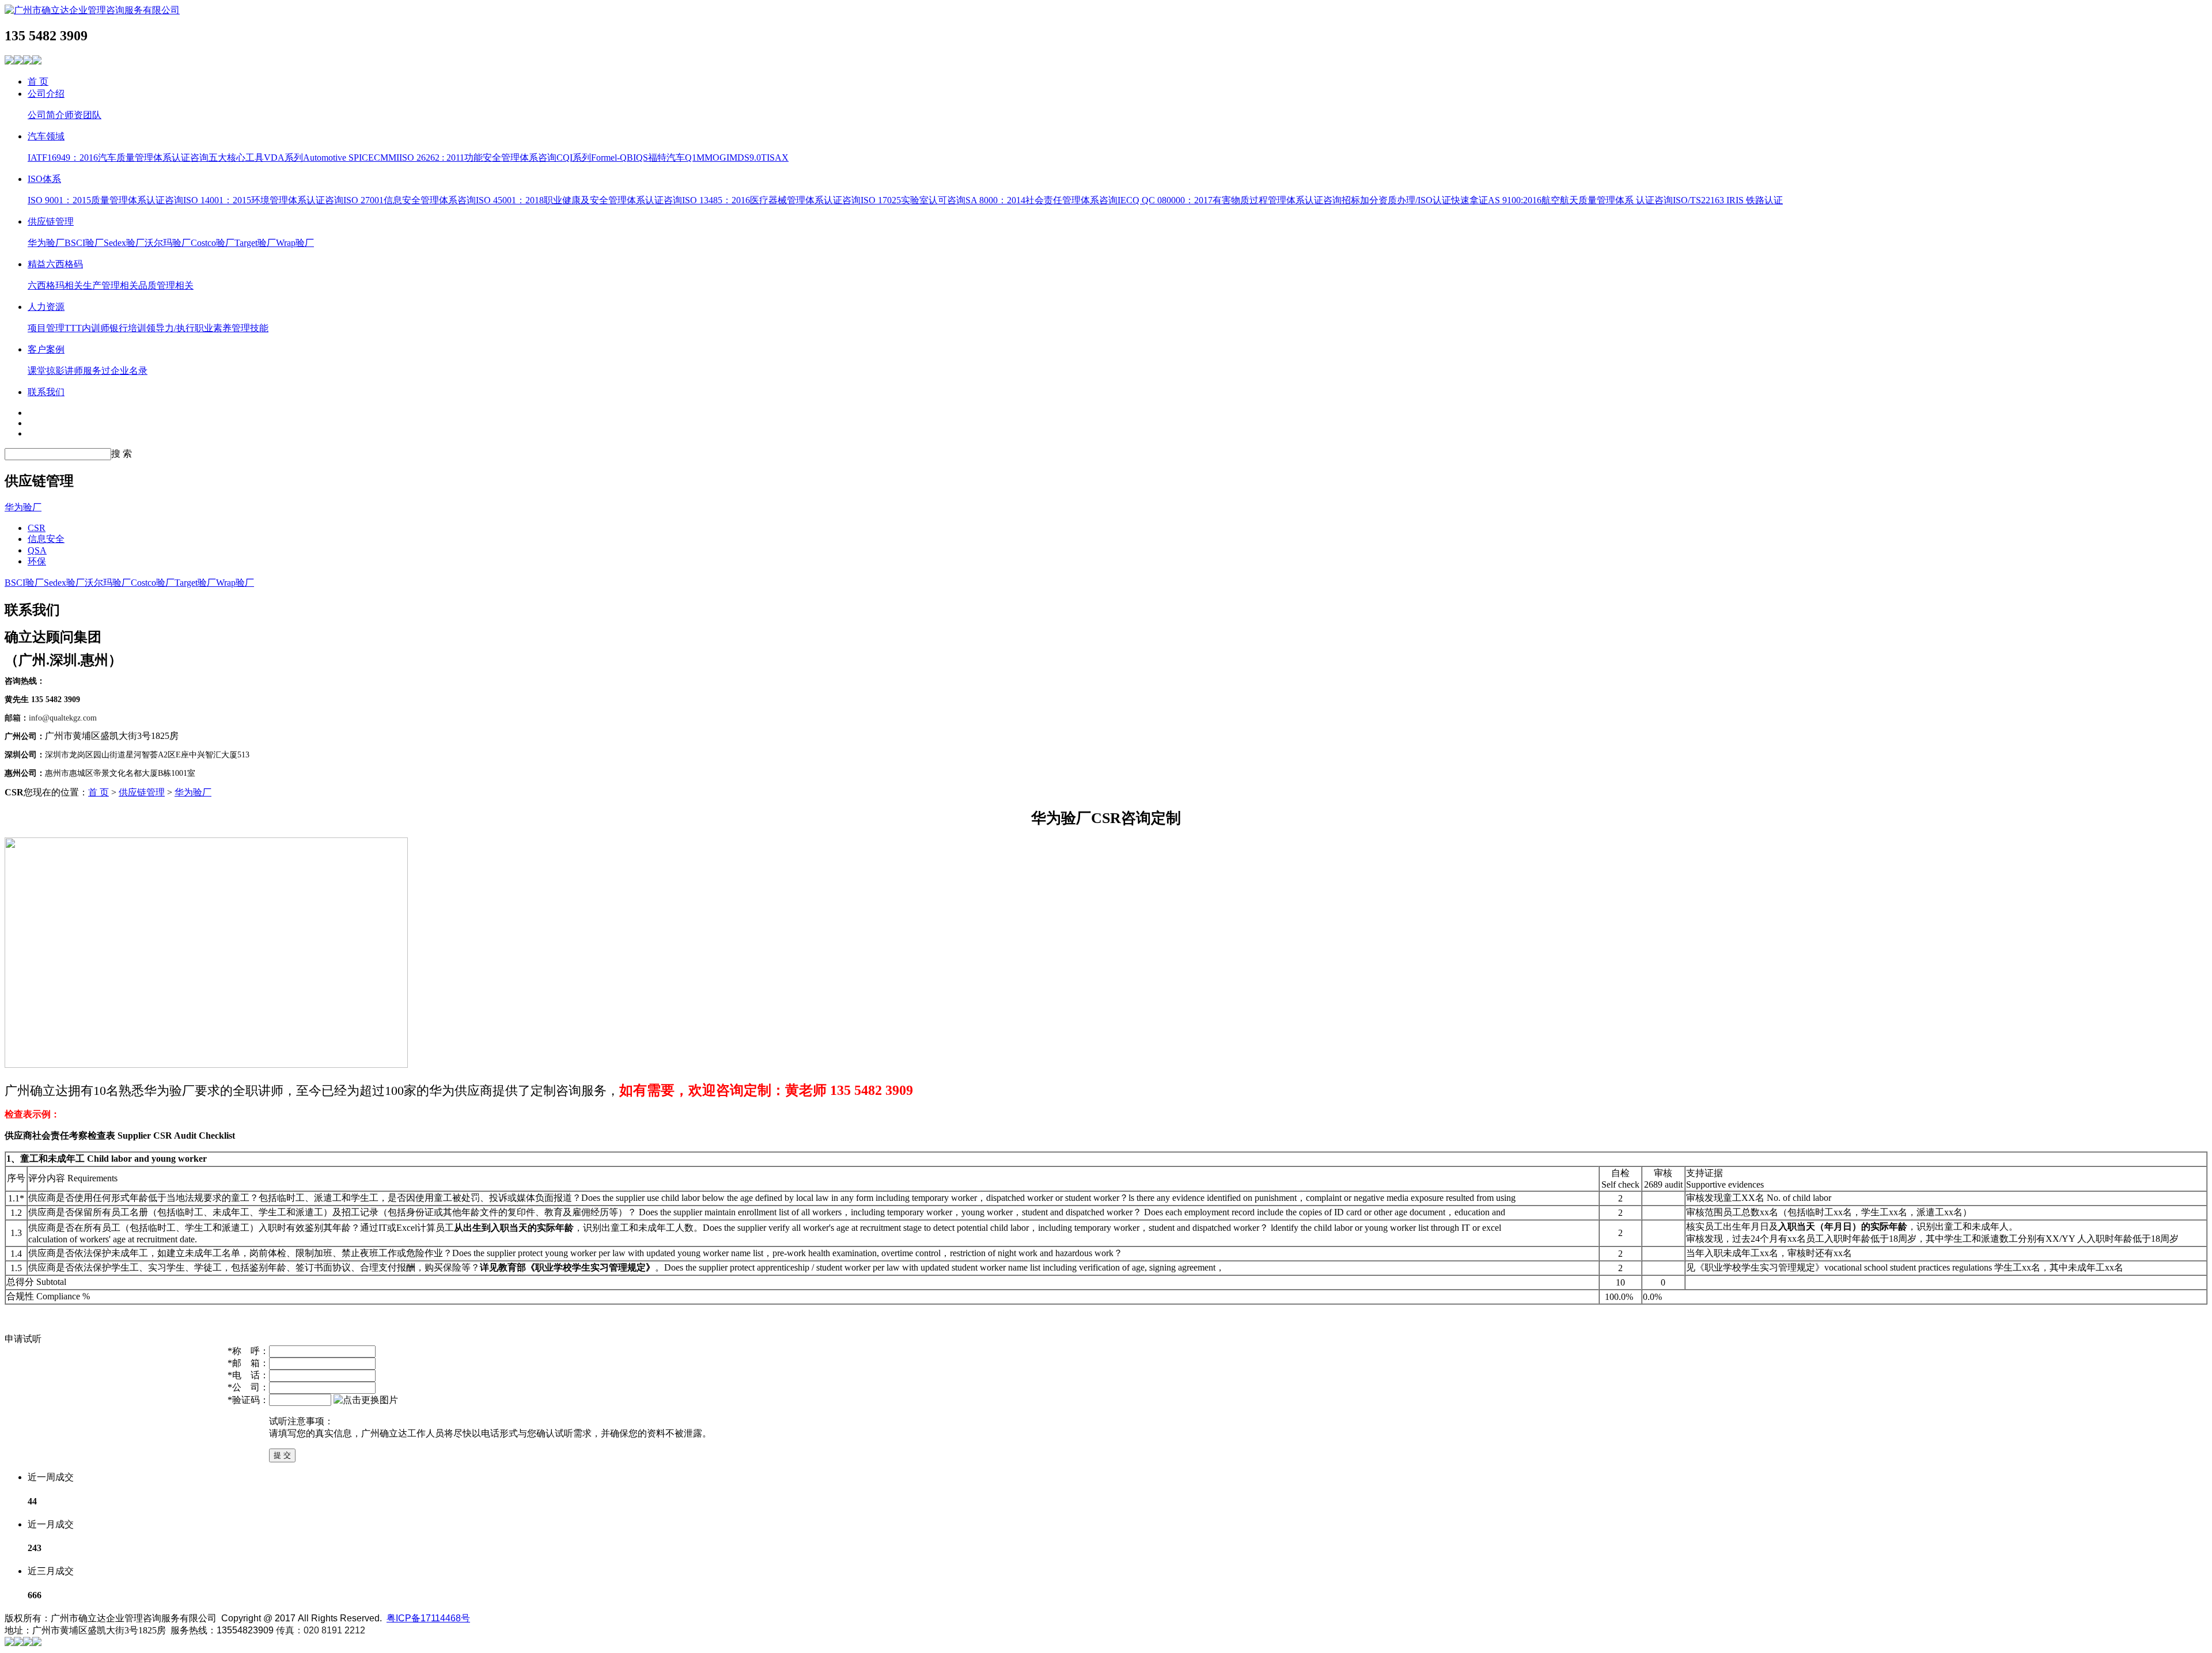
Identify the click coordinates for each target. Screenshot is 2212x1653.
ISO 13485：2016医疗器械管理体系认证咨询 (771, 200)
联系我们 (46, 392)
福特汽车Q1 (672, 158)
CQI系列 (574, 158)
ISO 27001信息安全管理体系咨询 (410, 200)
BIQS (637, 158)
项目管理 (46, 328)
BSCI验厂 (84, 243)
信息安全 (46, 539)
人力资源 (46, 307)
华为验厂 (46, 243)
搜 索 (122, 454)
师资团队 (83, 115)
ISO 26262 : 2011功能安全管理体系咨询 (478, 158)
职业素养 (213, 328)
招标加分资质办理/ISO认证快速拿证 (1415, 200)
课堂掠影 (46, 371)
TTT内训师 (87, 328)
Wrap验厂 (295, 243)
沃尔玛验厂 (168, 243)
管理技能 (250, 328)
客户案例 (46, 349)
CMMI (387, 158)
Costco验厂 (213, 243)
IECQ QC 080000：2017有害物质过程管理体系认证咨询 (1230, 200)
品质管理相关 (166, 285)
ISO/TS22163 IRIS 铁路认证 (1728, 200)
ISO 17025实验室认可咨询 (913, 200)
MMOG (711, 158)
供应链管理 (51, 221)
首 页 (38, 81)
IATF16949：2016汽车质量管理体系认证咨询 (118, 158)
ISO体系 (44, 179)
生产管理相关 (111, 285)
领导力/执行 (171, 328)
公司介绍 (46, 94)
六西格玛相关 (55, 285)
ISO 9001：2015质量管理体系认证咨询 (105, 200)
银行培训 (128, 328)
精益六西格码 (55, 264)
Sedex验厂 (124, 243)
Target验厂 (255, 243)
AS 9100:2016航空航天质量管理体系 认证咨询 (1580, 200)
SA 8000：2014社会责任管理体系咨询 (1041, 200)
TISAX (775, 158)
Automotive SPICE (338, 158)
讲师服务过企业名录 (106, 371)
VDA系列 (283, 158)
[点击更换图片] (366, 1400)
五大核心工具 (236, 158)
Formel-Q (609, 158)
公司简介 (46, 115)
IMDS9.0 (744, 158)
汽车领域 (46, 136)
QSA (37, 550)
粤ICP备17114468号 (428, 1618)
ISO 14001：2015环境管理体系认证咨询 (263, 200)
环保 (37, 561)
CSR (37, 528)
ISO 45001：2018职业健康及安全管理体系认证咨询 (579, 200)
